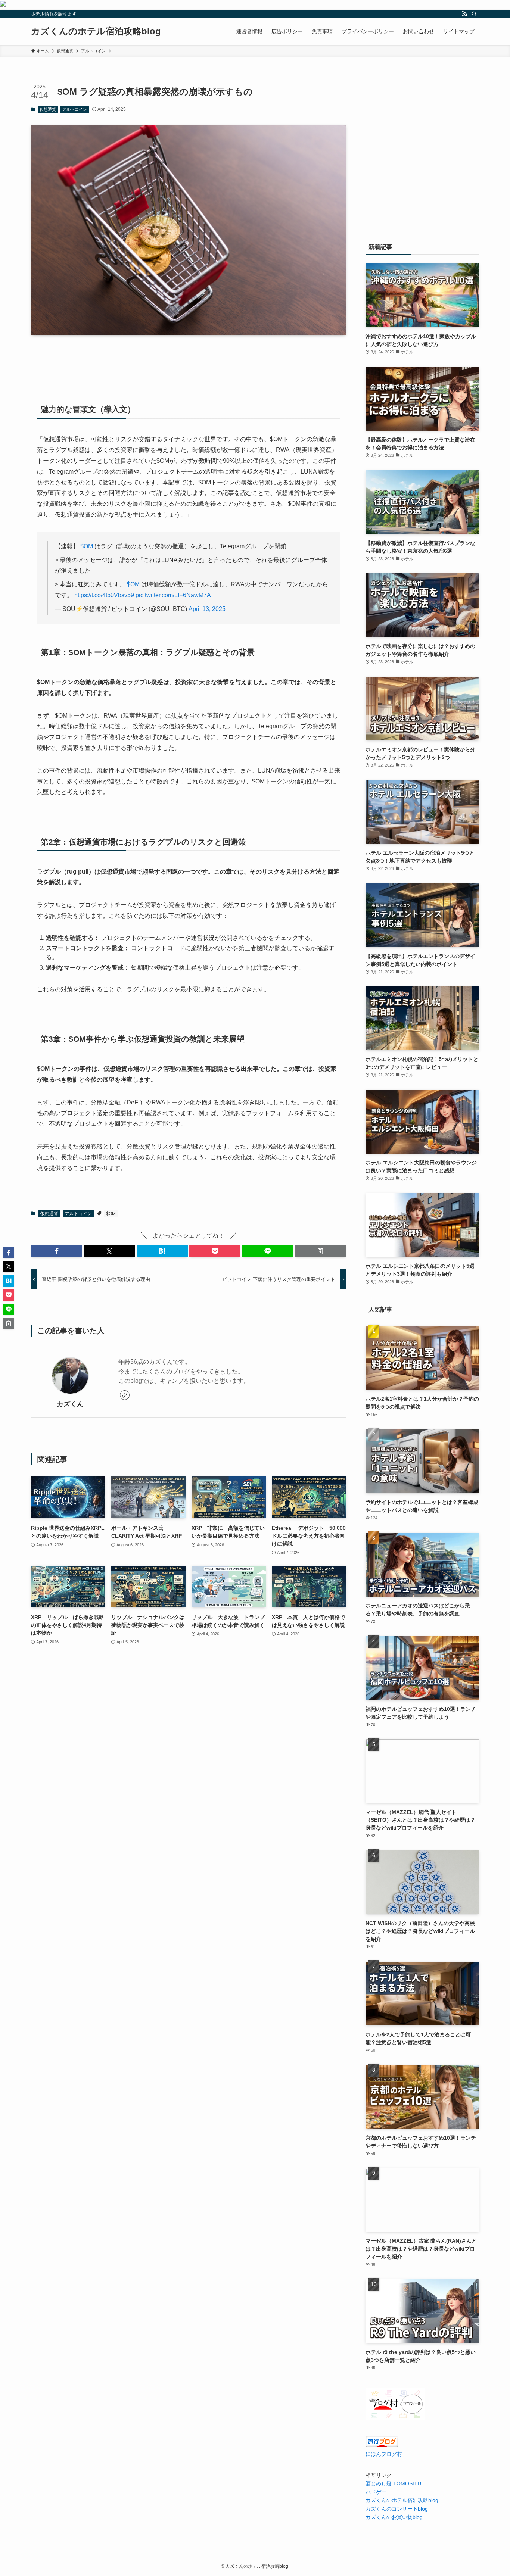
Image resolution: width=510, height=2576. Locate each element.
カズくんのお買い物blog (394, 2517)
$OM (87, 546)
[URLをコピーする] (321, 1251)
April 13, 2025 (207, 609)
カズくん (70, 1404)
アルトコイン (75, 109)
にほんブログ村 (384, 2454)
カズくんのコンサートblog (397, 2509)
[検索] (474, 14)
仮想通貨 (48, 109)
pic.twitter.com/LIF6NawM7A (173, 595)
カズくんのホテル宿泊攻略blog (96, 31)
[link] (125, 1395)
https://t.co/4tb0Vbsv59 (104, 595)
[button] (57, 1251)
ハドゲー (376, 2492)
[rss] (464, 14)
